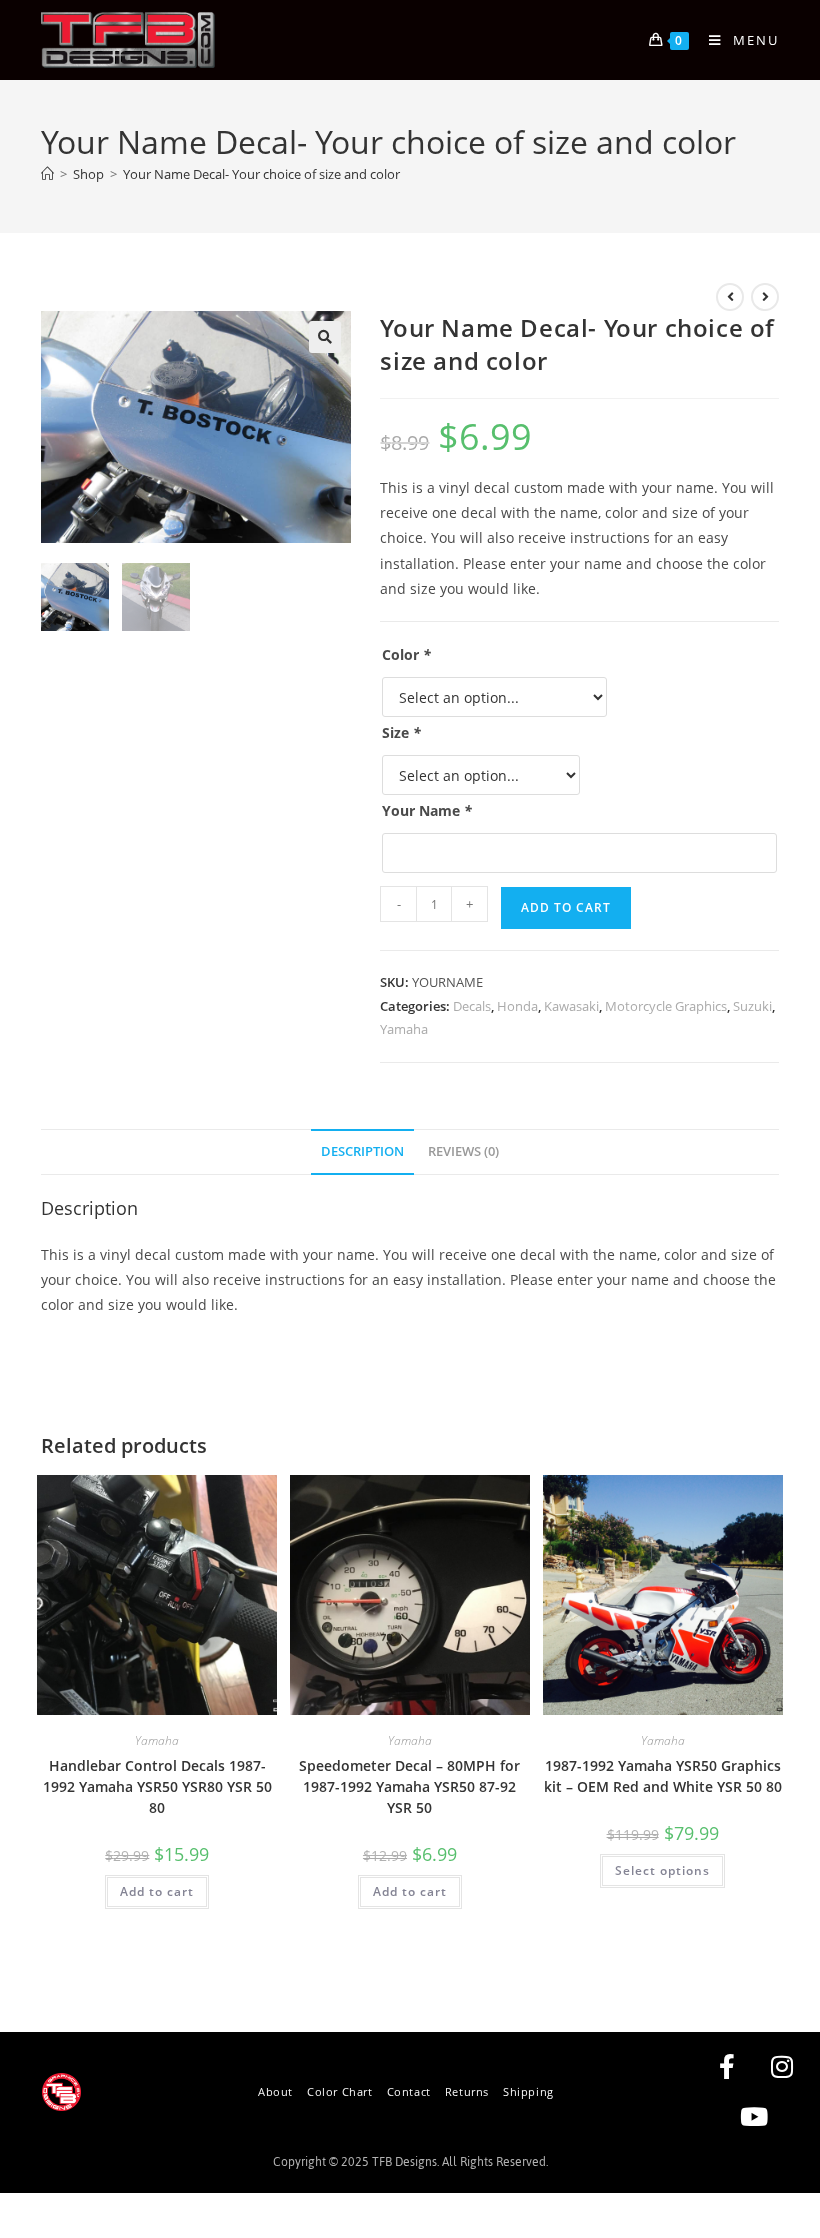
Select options (662, 1870)
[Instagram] (782, 2067)
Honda (517, 1006)
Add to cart (566, 907)
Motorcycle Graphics (666, 1006)
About (275, 2091)
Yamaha (404, 1029)
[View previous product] (730, 297)
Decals (472, 1006)
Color (406, 654)
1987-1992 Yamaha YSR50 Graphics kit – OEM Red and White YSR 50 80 (663, 1776)
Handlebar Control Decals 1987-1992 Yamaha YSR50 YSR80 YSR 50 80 (157, 1786)
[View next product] (765, 297)
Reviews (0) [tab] (463, 1151)
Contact (409, 2091)
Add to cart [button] (157, 1891)
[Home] (47, 174)
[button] (325, 337)
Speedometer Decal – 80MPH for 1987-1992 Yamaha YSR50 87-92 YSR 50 (409, 1786)
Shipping (528, 2091)
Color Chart (340, 2091)
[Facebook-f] (727, 2067)
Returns (467, 2091)
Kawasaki (571, 1006)
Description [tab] (362, 1151)
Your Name (427, 810)
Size (401, 732)
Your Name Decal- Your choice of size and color (261, 174)
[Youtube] (754, 2117)
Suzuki (752, 1006)
